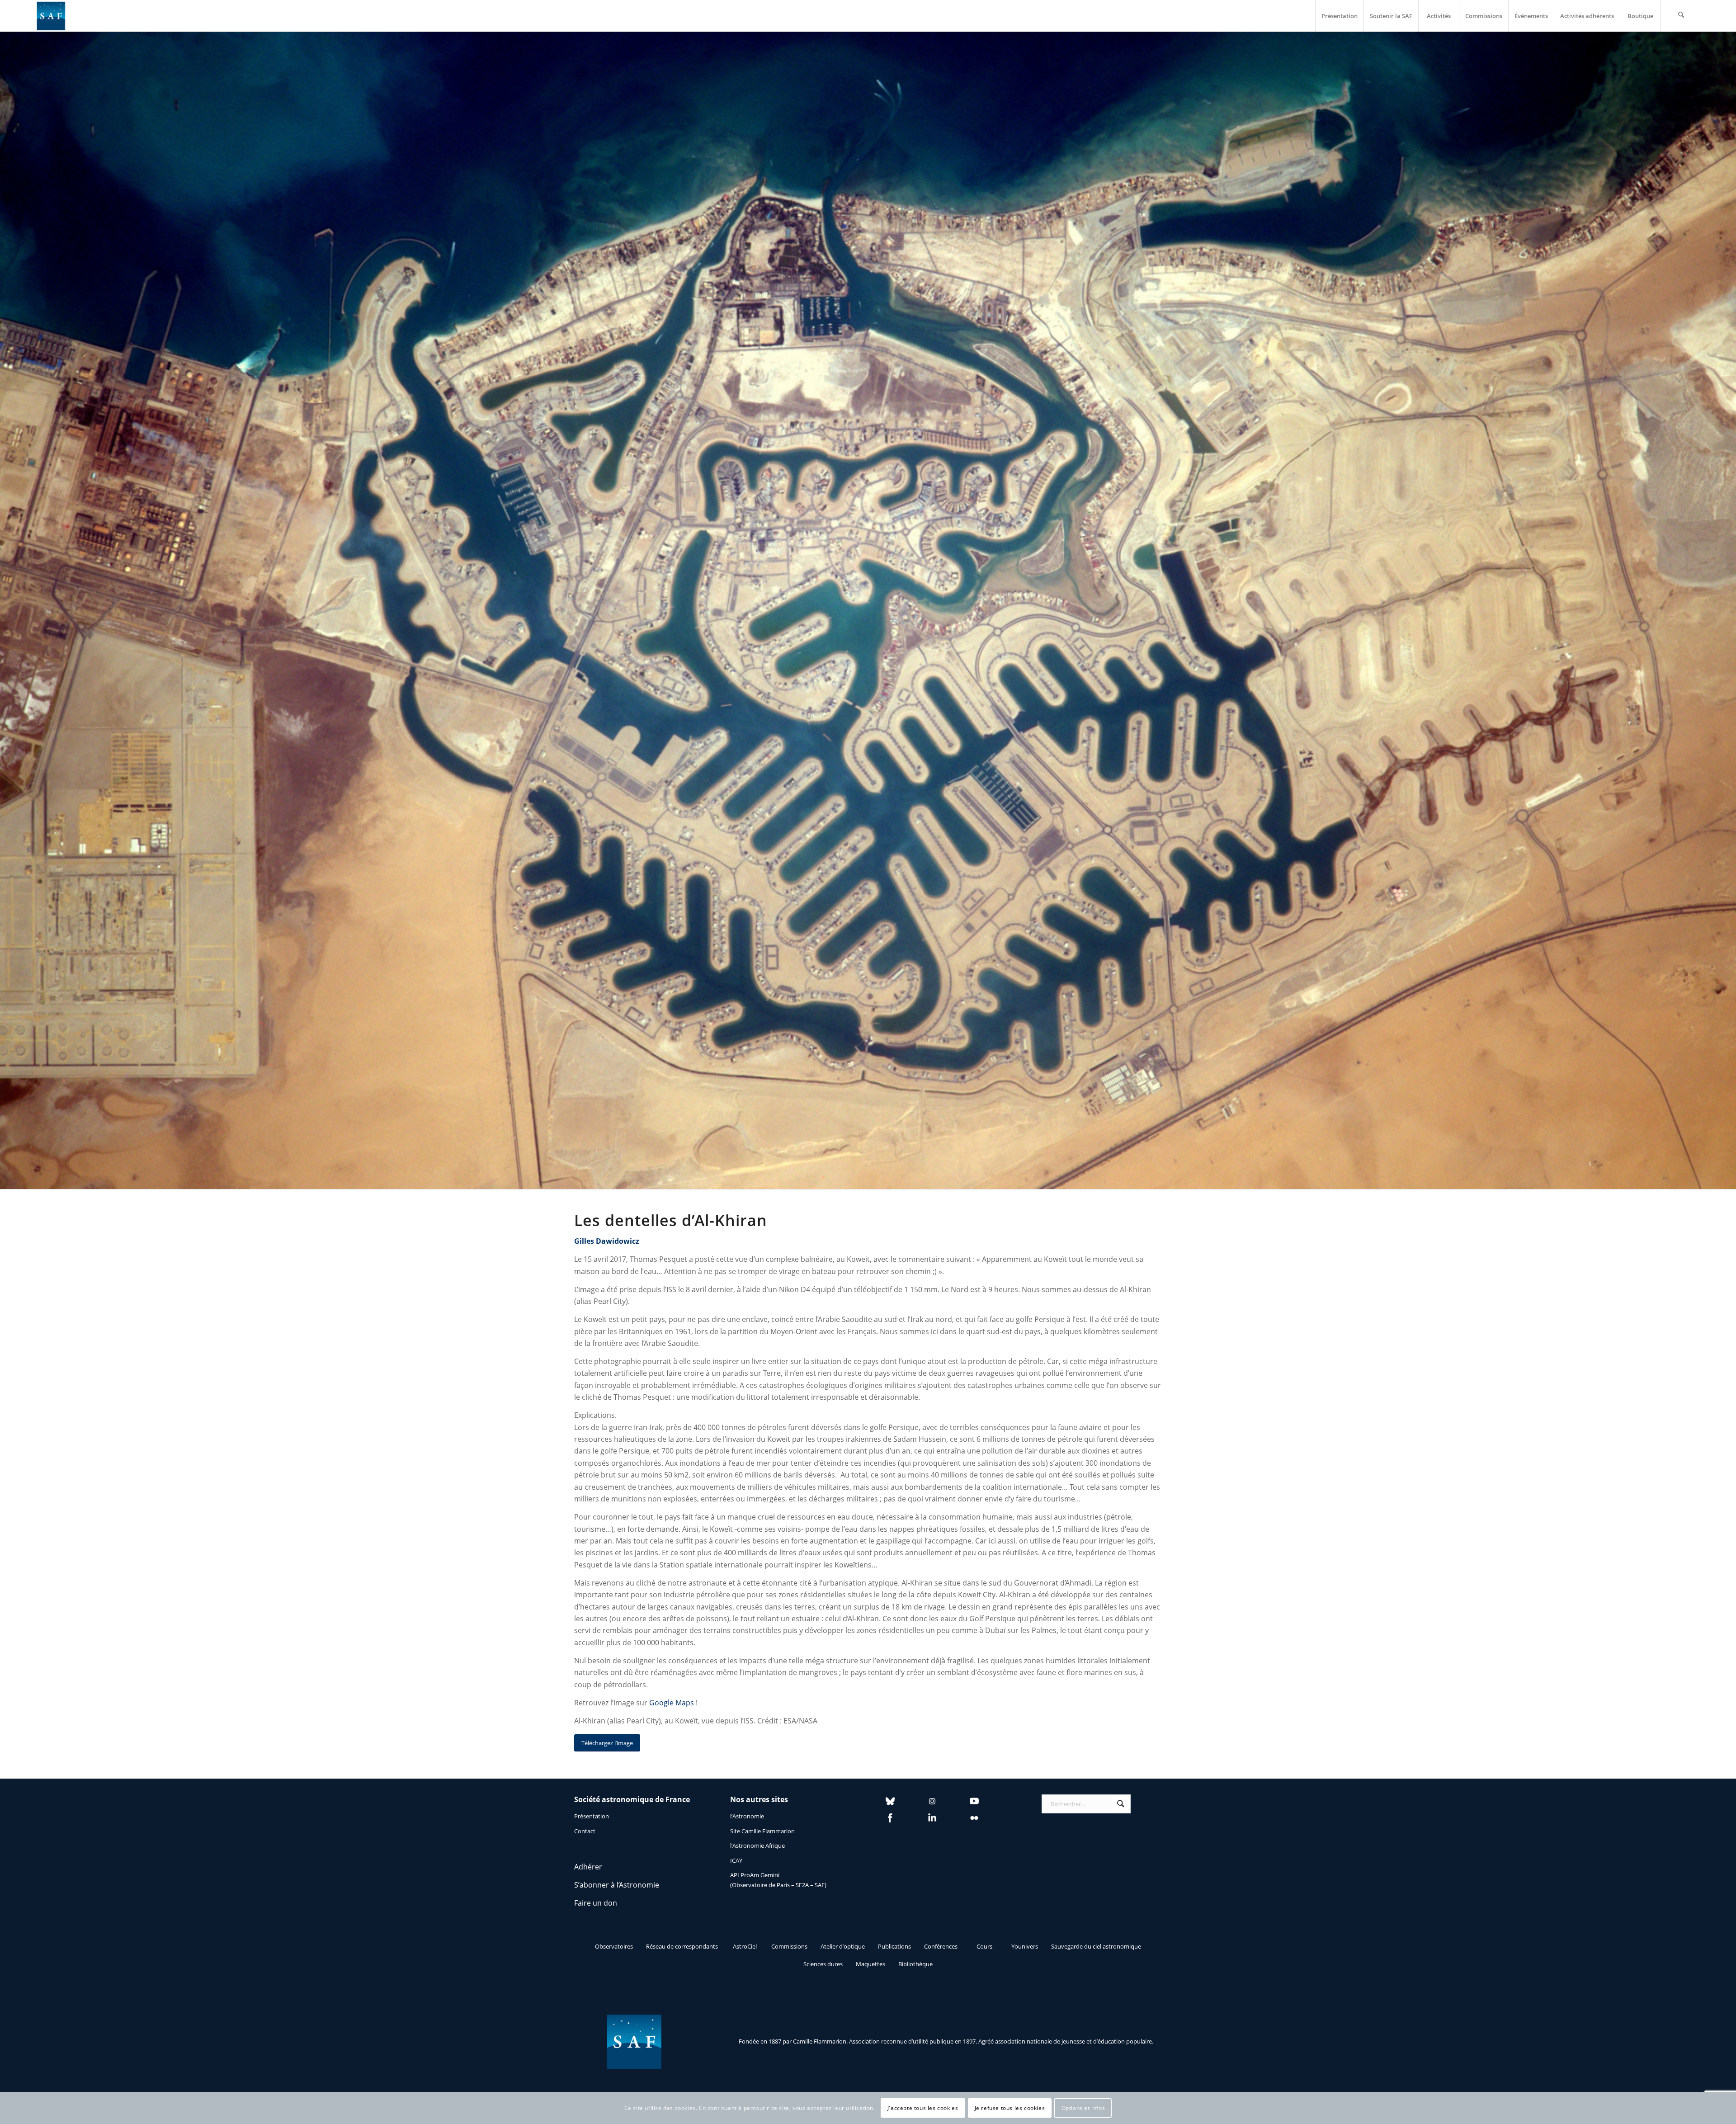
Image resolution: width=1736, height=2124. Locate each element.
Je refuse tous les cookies (1010, 2108)
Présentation (592, 1816)
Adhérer (588, 1867)
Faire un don (596, 1903)
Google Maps (672, 1703)
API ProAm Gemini (755, 1875)
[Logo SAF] (51, 16)
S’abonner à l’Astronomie (617, 1885)
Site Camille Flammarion (762, 1831)
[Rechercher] (1681, 16)
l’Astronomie (747, 1816)
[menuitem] (1339, 16)
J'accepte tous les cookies (923, 2108)
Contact (585, 1831)
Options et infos (1083, 2108)
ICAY (736, 1860)
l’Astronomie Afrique (757, 1846)
